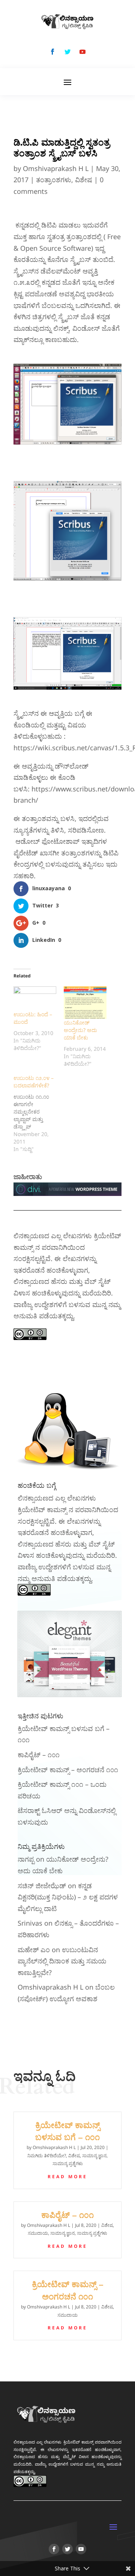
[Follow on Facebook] (52, 52)
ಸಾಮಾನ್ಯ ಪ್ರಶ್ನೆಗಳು (68, 2163)
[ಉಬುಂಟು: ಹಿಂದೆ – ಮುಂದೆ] (35, 999)
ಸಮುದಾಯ (38, 2233)
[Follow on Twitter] (67, 52)
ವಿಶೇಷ (84, 180)
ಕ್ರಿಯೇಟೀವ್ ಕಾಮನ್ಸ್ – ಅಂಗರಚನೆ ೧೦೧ (68, 1770)
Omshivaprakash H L (56, 168)
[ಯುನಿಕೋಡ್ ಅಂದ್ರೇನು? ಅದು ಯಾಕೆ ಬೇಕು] (85, 1003)
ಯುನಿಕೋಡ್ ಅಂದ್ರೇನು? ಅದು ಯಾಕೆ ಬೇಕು (80, 1030)
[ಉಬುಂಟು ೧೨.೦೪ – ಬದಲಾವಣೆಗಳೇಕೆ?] (39, 1114)
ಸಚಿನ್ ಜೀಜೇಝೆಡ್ (42, 1886)
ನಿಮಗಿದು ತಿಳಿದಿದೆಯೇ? (47, 2156)
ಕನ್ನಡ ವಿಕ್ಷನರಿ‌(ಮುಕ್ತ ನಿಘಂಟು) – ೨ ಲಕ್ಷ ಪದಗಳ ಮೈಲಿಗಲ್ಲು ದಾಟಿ (68, 1897)
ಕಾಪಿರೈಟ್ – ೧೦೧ (39, 1755)
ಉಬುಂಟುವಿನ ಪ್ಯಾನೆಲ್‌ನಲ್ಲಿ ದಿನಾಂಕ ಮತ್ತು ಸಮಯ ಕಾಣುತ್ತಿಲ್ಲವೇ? (62, 1961)
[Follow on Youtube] (82, 52)
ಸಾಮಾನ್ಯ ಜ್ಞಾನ (94, 2156)
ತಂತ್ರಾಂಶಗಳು (54, 180)
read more (67, 2177)
